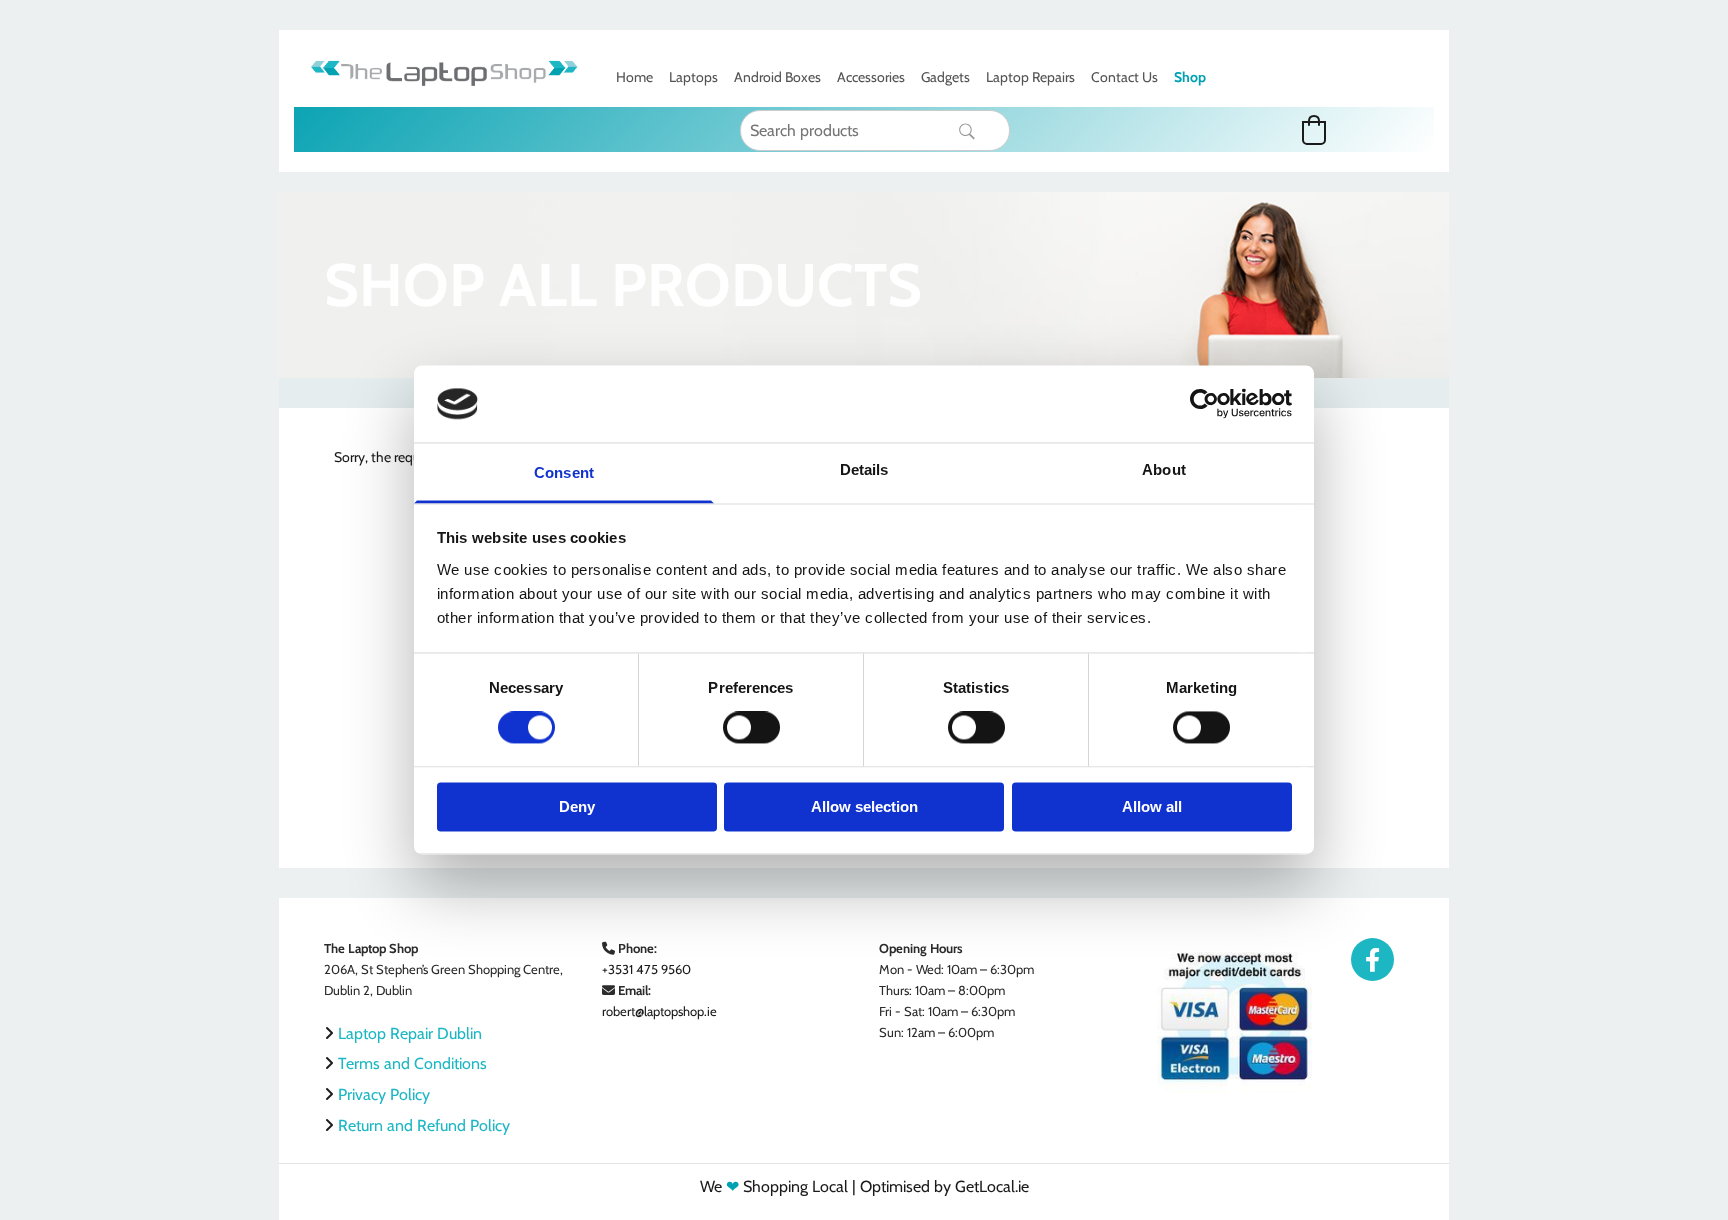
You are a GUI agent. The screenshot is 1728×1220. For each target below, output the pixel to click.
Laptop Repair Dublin (410, 1033)
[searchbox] (875, 130)
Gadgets (945, 77)
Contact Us (1124, 77)
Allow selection (864, 806)
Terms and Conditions (412, 1063)
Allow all (1152, 806)
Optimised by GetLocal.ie (944, 1186)
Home (634, 77)
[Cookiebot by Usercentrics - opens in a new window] (1204, 404)
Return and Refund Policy (424, 1125)
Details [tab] (864, 469)
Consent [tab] (564, 472)
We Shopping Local (774, 1186)
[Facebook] (1372, 959)
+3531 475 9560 (646, 969)
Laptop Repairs (1030, 77)
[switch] (751, 728)
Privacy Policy (384, 1094)
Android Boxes (777, 77)
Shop (1190, 77)
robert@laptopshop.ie (659, 1011)
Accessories (871, 77)
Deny (577, 806)
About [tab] (1164, 469)
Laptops (693, 77)
